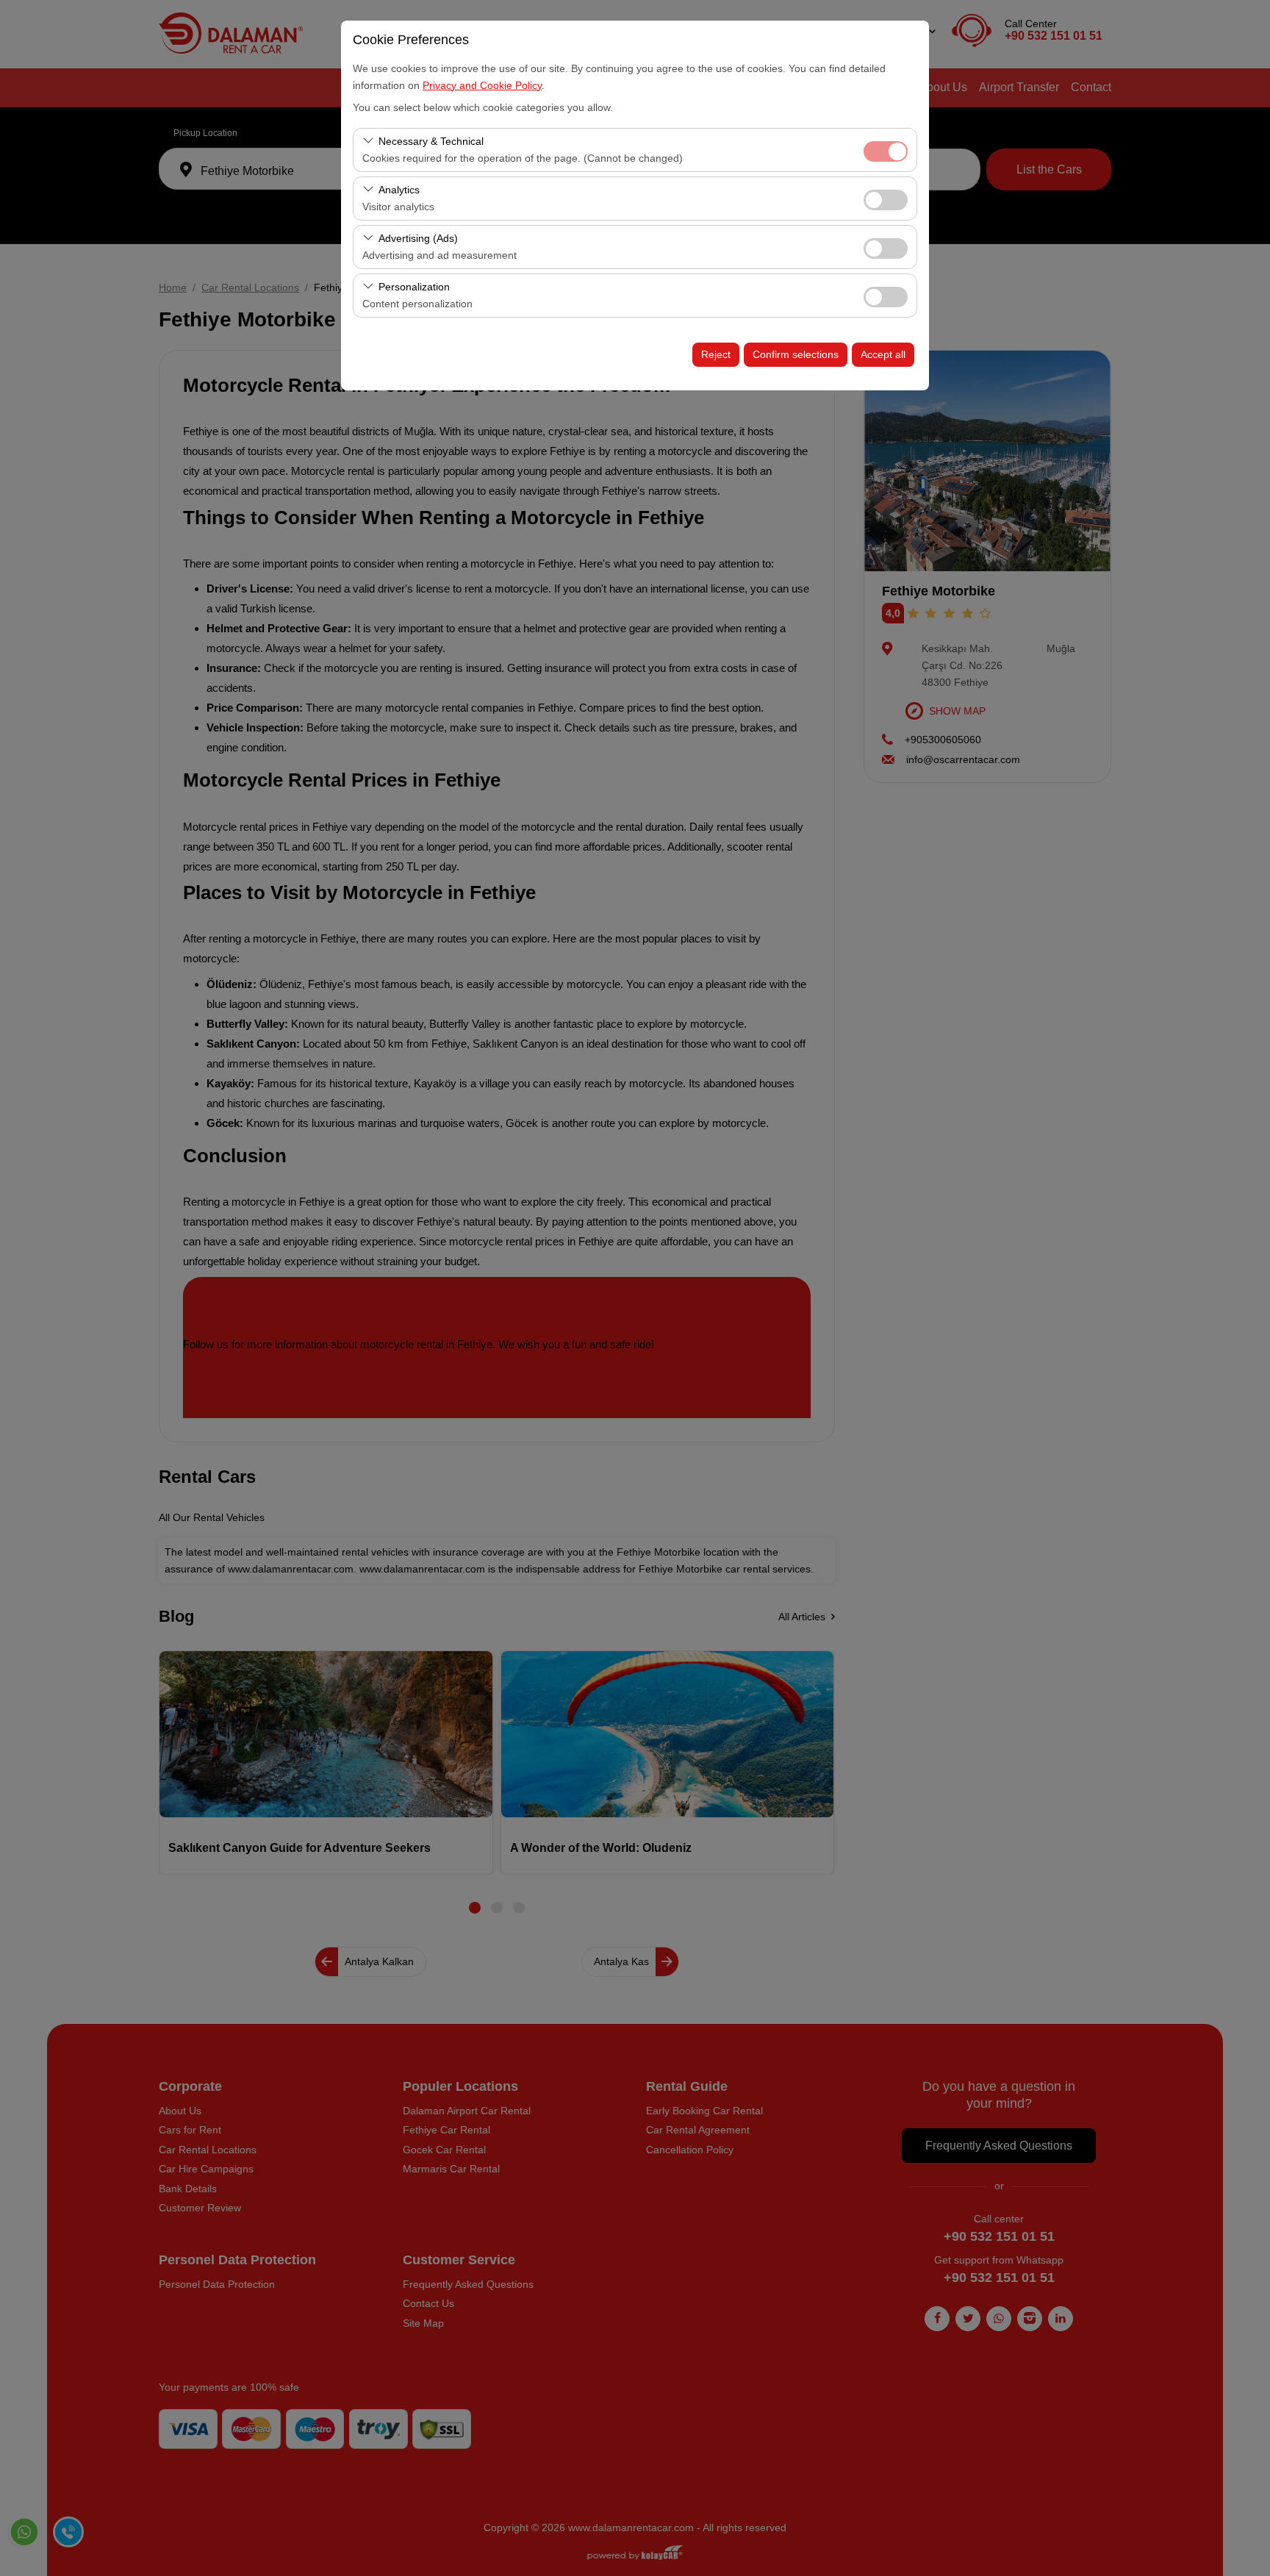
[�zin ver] (886, 198)
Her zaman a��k (886, 151)
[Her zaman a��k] (886, 150)
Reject (716, 354)
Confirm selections (796, 354)
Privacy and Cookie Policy (482, 85)
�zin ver (886, 200)
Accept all (883, 354)
